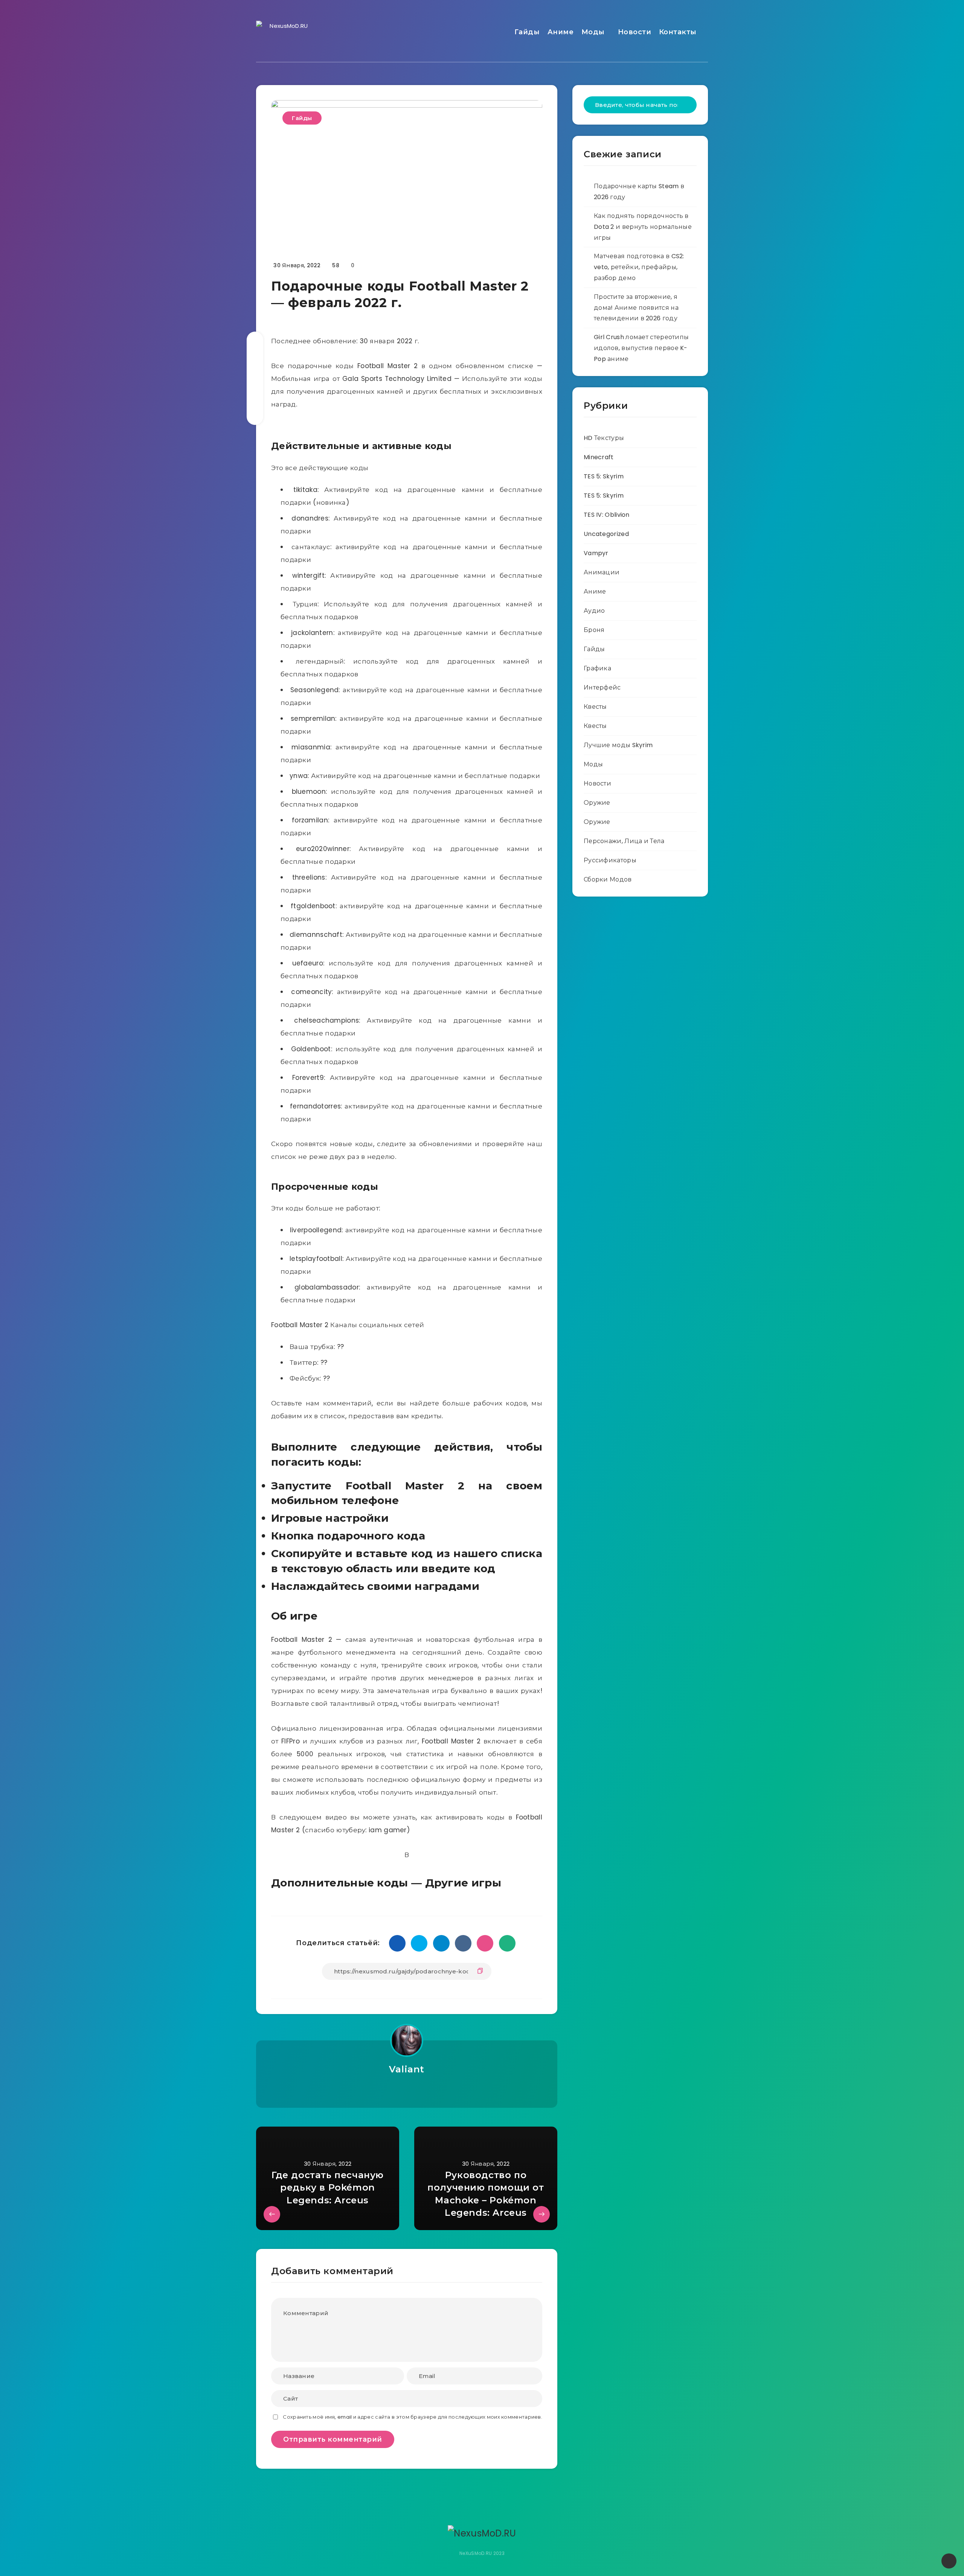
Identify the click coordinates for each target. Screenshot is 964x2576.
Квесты (595, 707)
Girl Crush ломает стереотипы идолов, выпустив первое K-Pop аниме (641, 348)
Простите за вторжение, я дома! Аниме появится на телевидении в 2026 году (636, 308)
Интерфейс (602, 687)
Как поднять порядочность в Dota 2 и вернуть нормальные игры (643, 227)
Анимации (602, 572)
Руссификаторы (610, 860)
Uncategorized (606, 534)
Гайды (527, 32)
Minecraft (599, 457)
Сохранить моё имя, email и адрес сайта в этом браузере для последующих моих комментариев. (413, 2417)
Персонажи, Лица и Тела (624, 841)
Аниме (561, 32)
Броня (594, 630)
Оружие (597, 803)
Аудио (594, 611)
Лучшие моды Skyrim (618, 745)
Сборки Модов (608, 879)
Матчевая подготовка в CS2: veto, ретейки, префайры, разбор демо (639, 267)
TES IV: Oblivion (607, 515)
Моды (593, 32)
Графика (597, 668)
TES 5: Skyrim (604, 476)
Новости (635, 32)
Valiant (407, 2069)
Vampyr (596, 553)
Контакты (678, 32)
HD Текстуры (604, 438)
